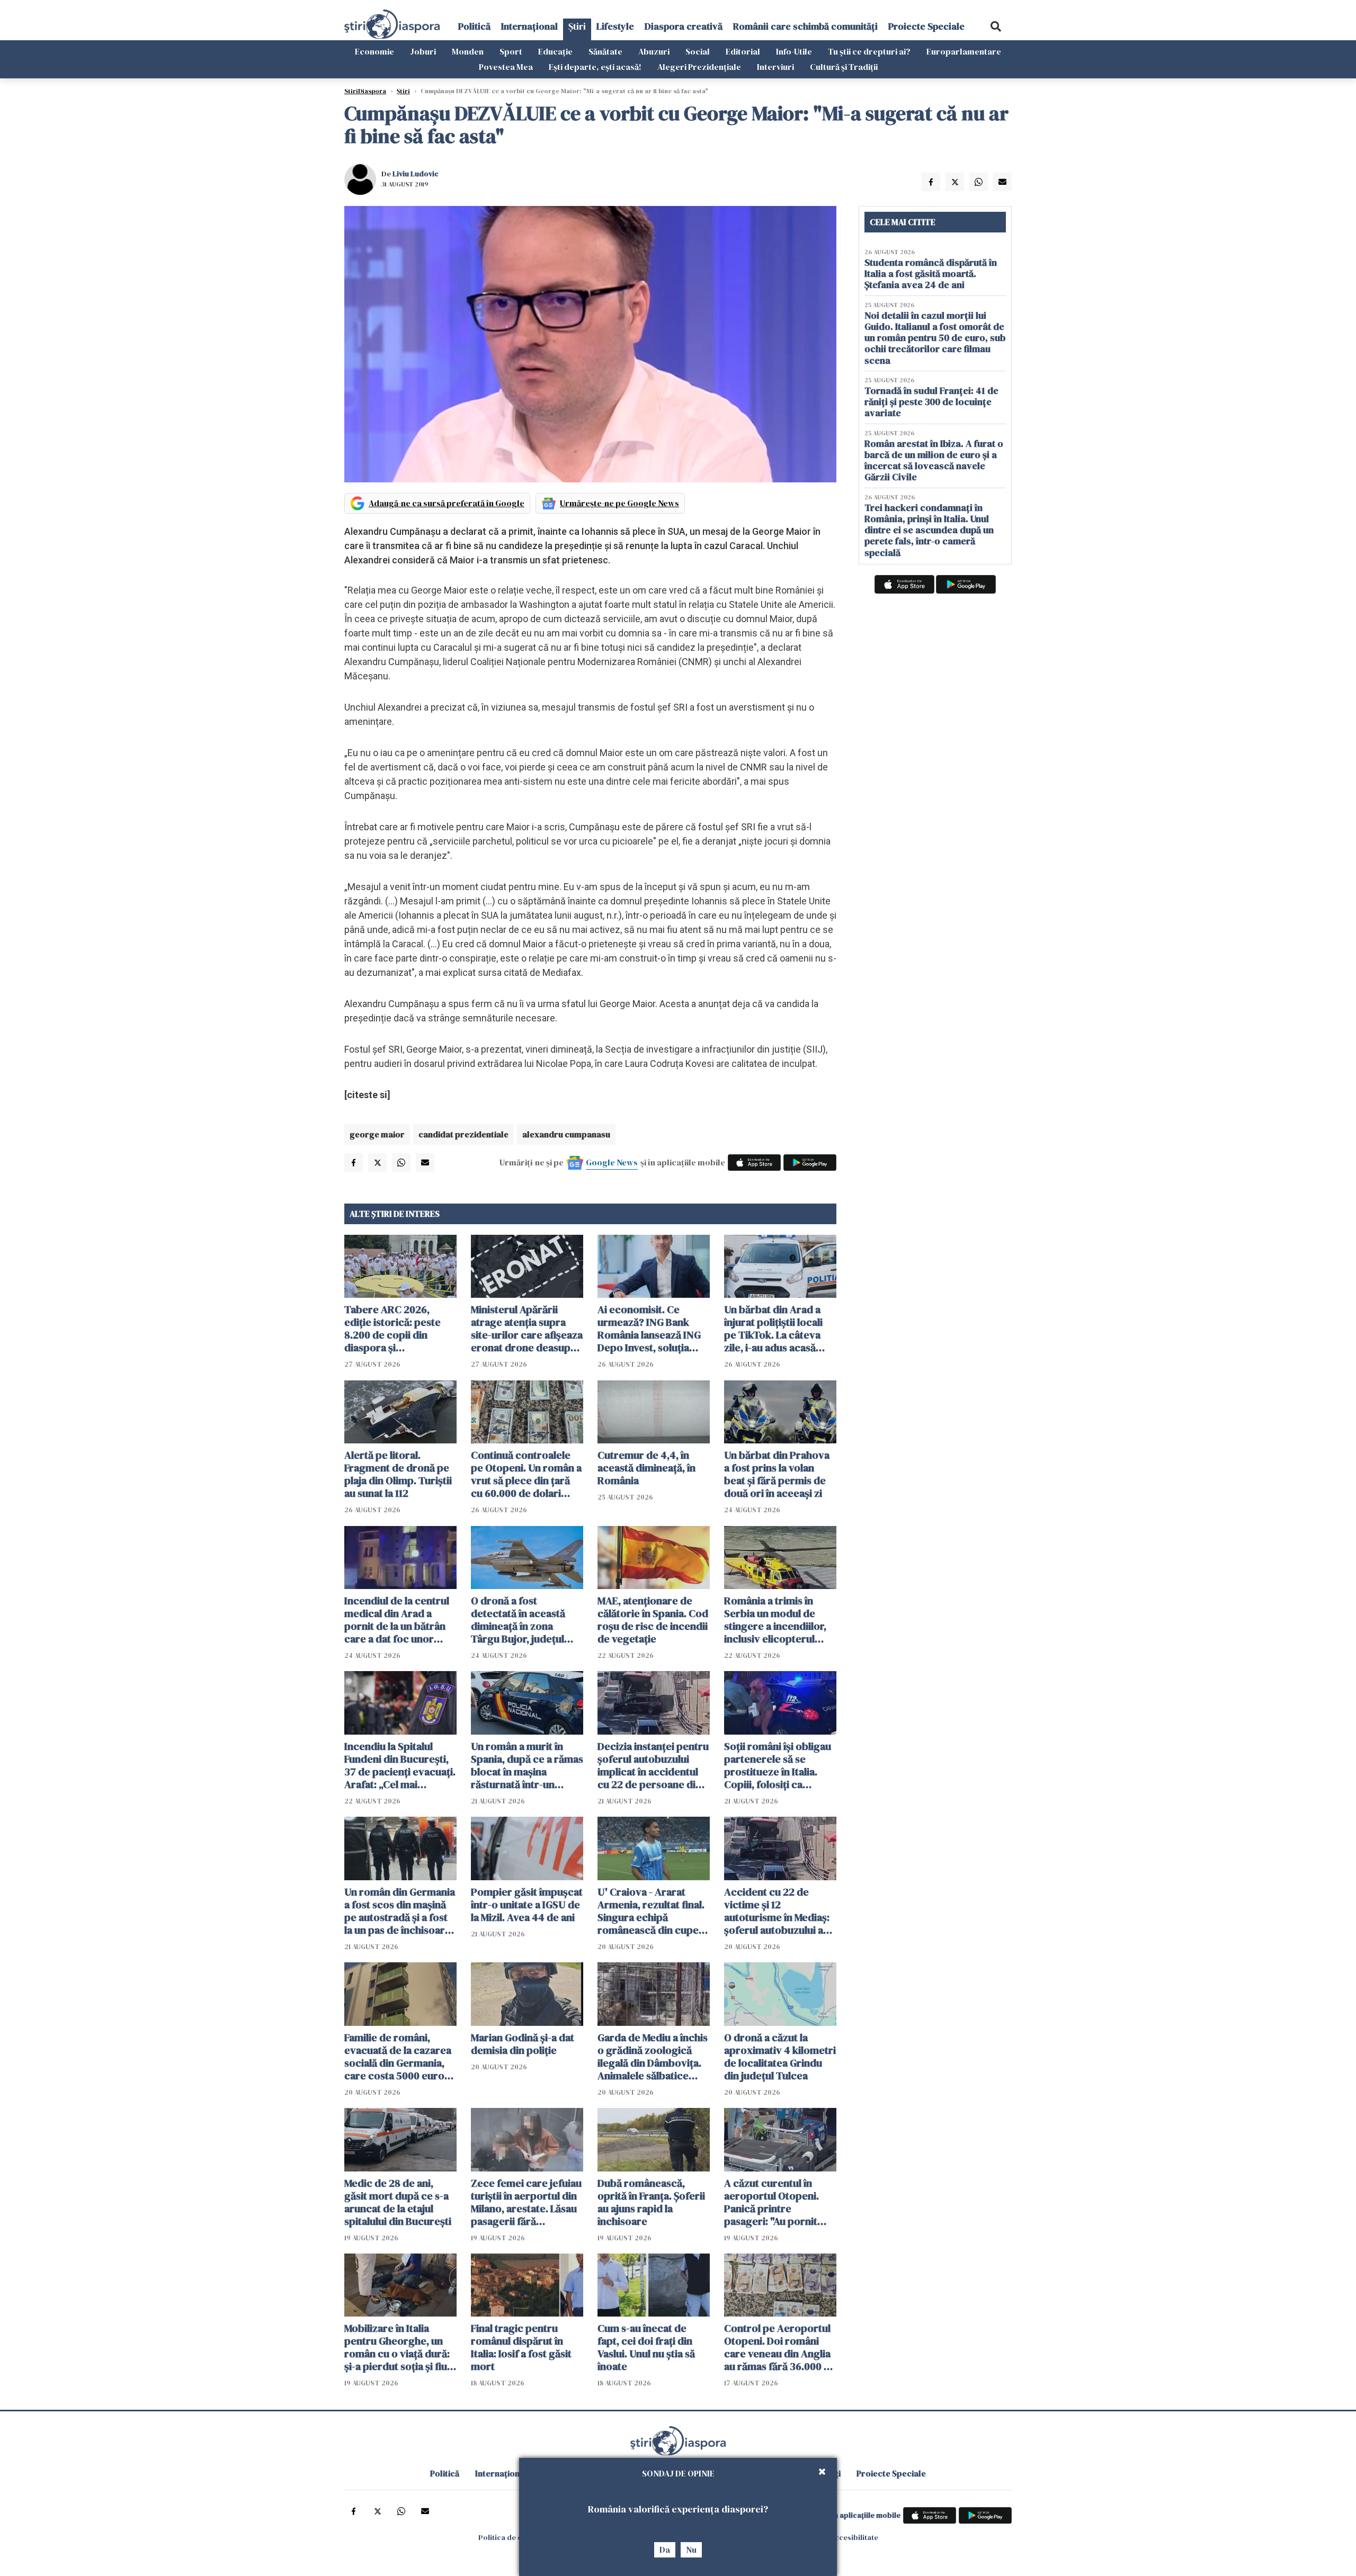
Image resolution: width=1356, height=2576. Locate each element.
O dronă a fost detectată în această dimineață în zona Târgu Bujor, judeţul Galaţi (518, 1620)
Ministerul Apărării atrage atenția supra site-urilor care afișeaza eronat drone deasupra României (527, 1329)
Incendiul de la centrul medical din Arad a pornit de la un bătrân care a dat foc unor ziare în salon (397, 1620)
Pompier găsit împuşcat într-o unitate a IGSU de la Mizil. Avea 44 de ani (527, 1905)
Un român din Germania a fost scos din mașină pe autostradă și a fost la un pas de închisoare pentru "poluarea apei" (400, 1911)
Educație (555, 51)
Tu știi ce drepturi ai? (869, 51)
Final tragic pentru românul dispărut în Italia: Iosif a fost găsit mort (521, 2347)
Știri (577, 26)
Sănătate (605, 51)
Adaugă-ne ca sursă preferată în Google (447, 503)
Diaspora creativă (684, 26)
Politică (474, 26)
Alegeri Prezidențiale (699, 67)
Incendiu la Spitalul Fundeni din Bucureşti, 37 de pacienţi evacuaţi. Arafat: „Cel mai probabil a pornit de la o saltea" (400, 1765)
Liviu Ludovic (416, 174)
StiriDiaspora (365, 91)
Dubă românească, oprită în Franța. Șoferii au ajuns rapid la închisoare (651, 2202)
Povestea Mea (506, 67)
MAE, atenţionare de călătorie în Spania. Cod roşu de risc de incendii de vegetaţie (653, 1620)
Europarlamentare (964, 51)
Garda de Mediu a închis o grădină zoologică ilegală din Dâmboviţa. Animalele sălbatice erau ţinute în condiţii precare (653, 2057)
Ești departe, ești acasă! (595, 67)
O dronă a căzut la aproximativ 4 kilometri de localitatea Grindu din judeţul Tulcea (780, 2057)
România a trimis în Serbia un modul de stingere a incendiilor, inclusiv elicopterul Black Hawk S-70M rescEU (775, 1620)
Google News (612, 1162)
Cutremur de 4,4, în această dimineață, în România (646, 1468)
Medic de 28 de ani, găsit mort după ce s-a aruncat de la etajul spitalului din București (398, 2202)
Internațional (529, 26)
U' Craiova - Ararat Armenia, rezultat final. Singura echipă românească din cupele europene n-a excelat (652, 1911)
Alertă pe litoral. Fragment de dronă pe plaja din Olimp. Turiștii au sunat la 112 (398, 1474)
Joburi (423, 51)
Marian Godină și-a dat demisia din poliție (523, 2044)
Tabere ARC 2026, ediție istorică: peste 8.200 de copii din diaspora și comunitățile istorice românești (393, 1329)
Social (698, 51)
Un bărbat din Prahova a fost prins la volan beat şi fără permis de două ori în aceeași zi (777, 1474)
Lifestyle (615, 26)
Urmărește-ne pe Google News (619, 503)
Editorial (743, 51)
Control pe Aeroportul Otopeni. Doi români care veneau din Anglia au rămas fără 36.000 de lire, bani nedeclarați (780, 2347)
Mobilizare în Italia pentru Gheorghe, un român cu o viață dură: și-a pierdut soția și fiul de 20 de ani (397, 2347)
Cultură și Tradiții (844, 67)
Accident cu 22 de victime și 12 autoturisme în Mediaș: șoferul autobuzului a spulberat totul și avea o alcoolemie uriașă (780, 1911)
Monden (468, 51)
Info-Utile (794, 51)
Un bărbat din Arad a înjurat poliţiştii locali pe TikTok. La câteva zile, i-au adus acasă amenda (773, 1329)
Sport (511, 51)
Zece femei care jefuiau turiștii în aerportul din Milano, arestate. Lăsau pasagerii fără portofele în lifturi (526, 2202)
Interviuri (775, 67)
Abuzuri (654, 51)
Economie (374, 51)
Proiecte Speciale (926, 26)
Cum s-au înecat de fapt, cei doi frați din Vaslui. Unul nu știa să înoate (646, 2347)
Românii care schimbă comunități (805, 26)
